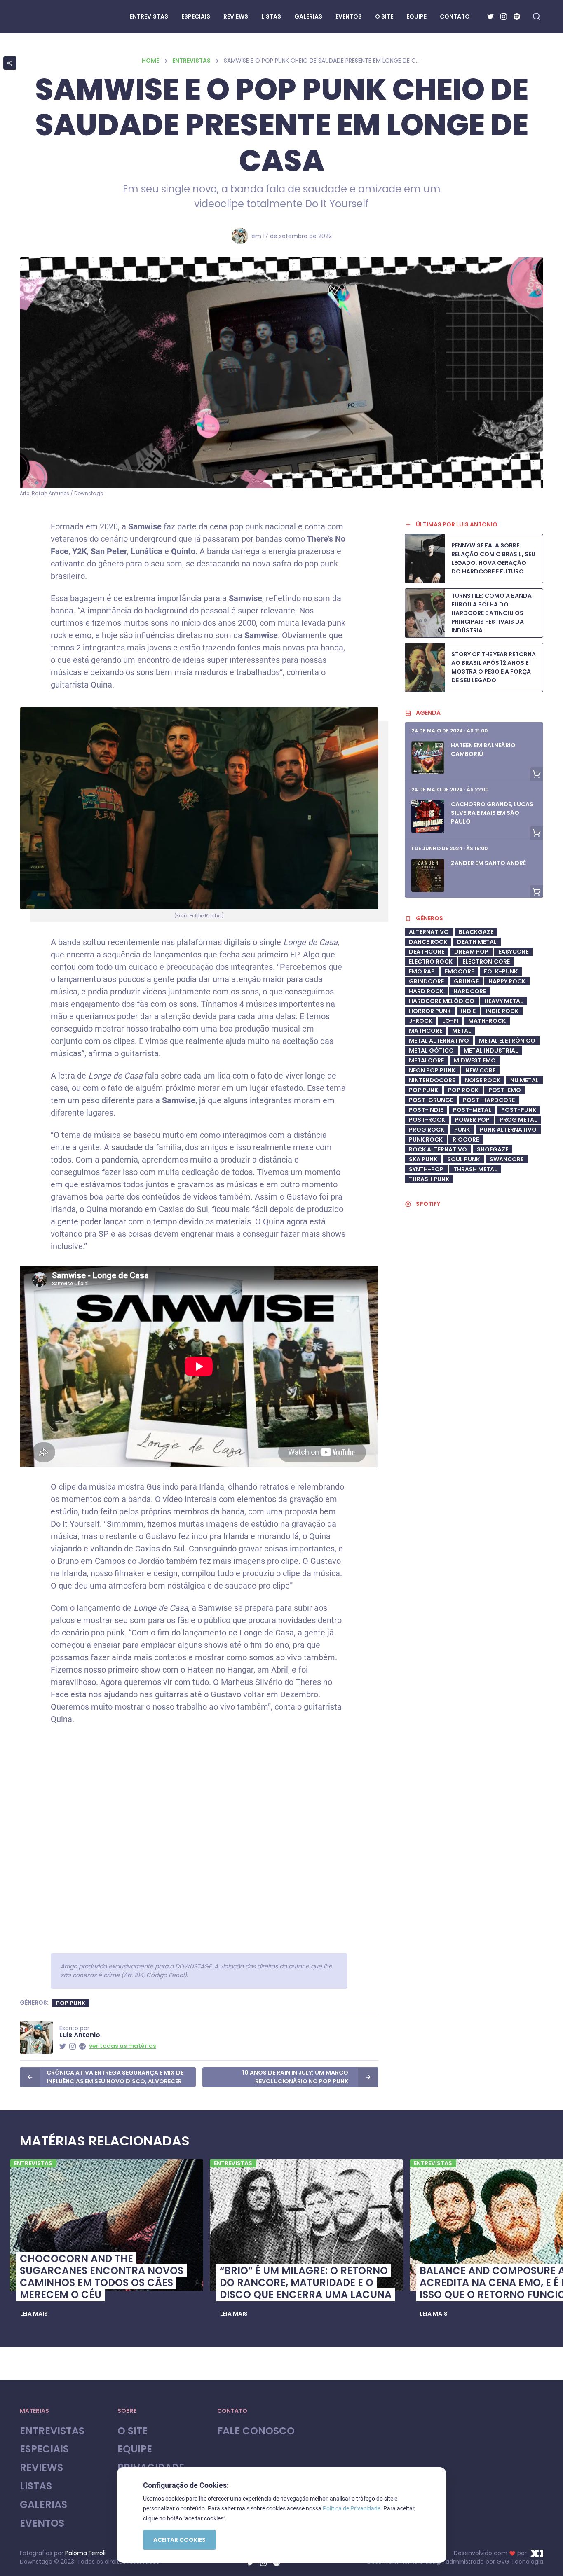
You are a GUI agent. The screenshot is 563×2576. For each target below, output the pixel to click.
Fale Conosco (256, 2431)
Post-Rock (427, 1120)
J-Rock (421, 1021)
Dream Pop (471, 952)
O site (133, 2431)
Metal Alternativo (439, 1041)
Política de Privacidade (352, 2508)
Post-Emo (505, 1090)
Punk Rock (426, 1139)
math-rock (487, 1021)
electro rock (431, 962)
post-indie (426, 1110)
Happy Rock (507, 981)
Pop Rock (463, 1090)
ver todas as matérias (123, 2046)
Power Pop (472, 1120)
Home (150, 61)
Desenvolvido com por (490, 2553)
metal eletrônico (507, 1041)
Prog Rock (427, 1130)
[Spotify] (517, 16)
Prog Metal (518, 1120)
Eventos (42, 2523)
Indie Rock (502, 1011)
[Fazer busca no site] (537, 16)
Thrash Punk (429, 1179)
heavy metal (504, 1001)
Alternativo (429, 932)
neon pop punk (432, 1070)
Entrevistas (191, 61)
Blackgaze (476, 932)
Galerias (43, 2505)
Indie (468, 1011)
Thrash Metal (475, 1169)
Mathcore (426, 1031)
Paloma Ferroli (85, 2553)
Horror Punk (430, 1011)
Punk (462, 1130)
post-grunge (431, 1100)
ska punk (423, 1159)
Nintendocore (432, 1080)
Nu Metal (524, 1080)
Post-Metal (472, 1110)
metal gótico (431, 1051)
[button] (34, 2314)
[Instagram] (504, 16)
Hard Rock (426, 991)
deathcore (427, 952)
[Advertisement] (474, 1434)
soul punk (463, 1159)
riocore (466, 1139)
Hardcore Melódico (442, 1001)
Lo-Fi (450, 1021)
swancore (507, 1159)
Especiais (44, 2449)
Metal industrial (491, 1051)
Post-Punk (519, 1110)
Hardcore (470, 991)
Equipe (135, 2449)
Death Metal (477, 942)
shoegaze (493, 1149)
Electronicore (486, 962)
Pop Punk (71, 2003)
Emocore (459, 971)
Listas (36, 2486)
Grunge (466, 981)
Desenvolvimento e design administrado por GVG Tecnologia (455, 2562)
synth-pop (426, 1169)
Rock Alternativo (438, 1149)
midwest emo (475, 1060)
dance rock (428, 942)
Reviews (41, 2468)
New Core (480, 1070)
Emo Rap (422, 971)
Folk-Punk (501, 971)
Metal (462, 1031)
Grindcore (426, 981)
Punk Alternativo (508, 1130)
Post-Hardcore (489, 1100)
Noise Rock (483, 1080)
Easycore (513, 952)
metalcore (426, 1060)
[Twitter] (490, 16)
